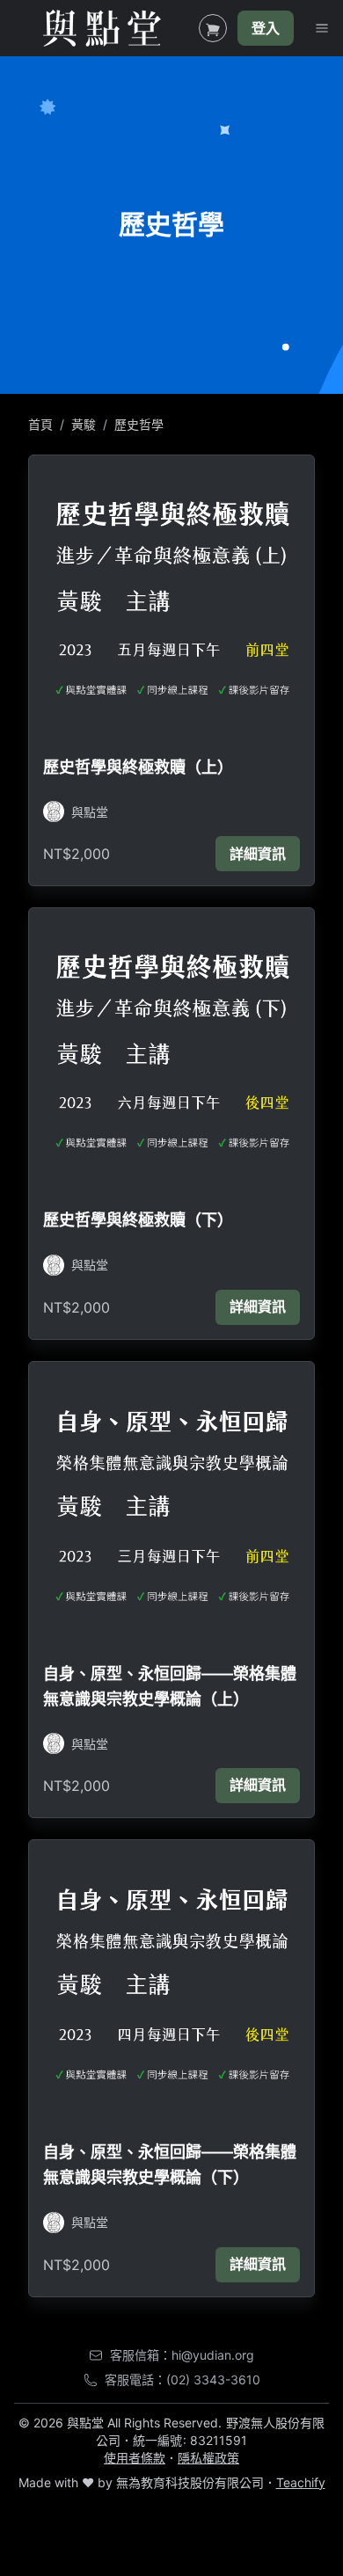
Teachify (301, 2482)
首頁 (40, 424)
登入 (266, 28)
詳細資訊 (258, 854)
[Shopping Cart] (213, 28)
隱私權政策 (208, 2458)
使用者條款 (135, 2458)
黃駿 (84, 424)
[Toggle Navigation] (322, 28)
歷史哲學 (139, 424)
